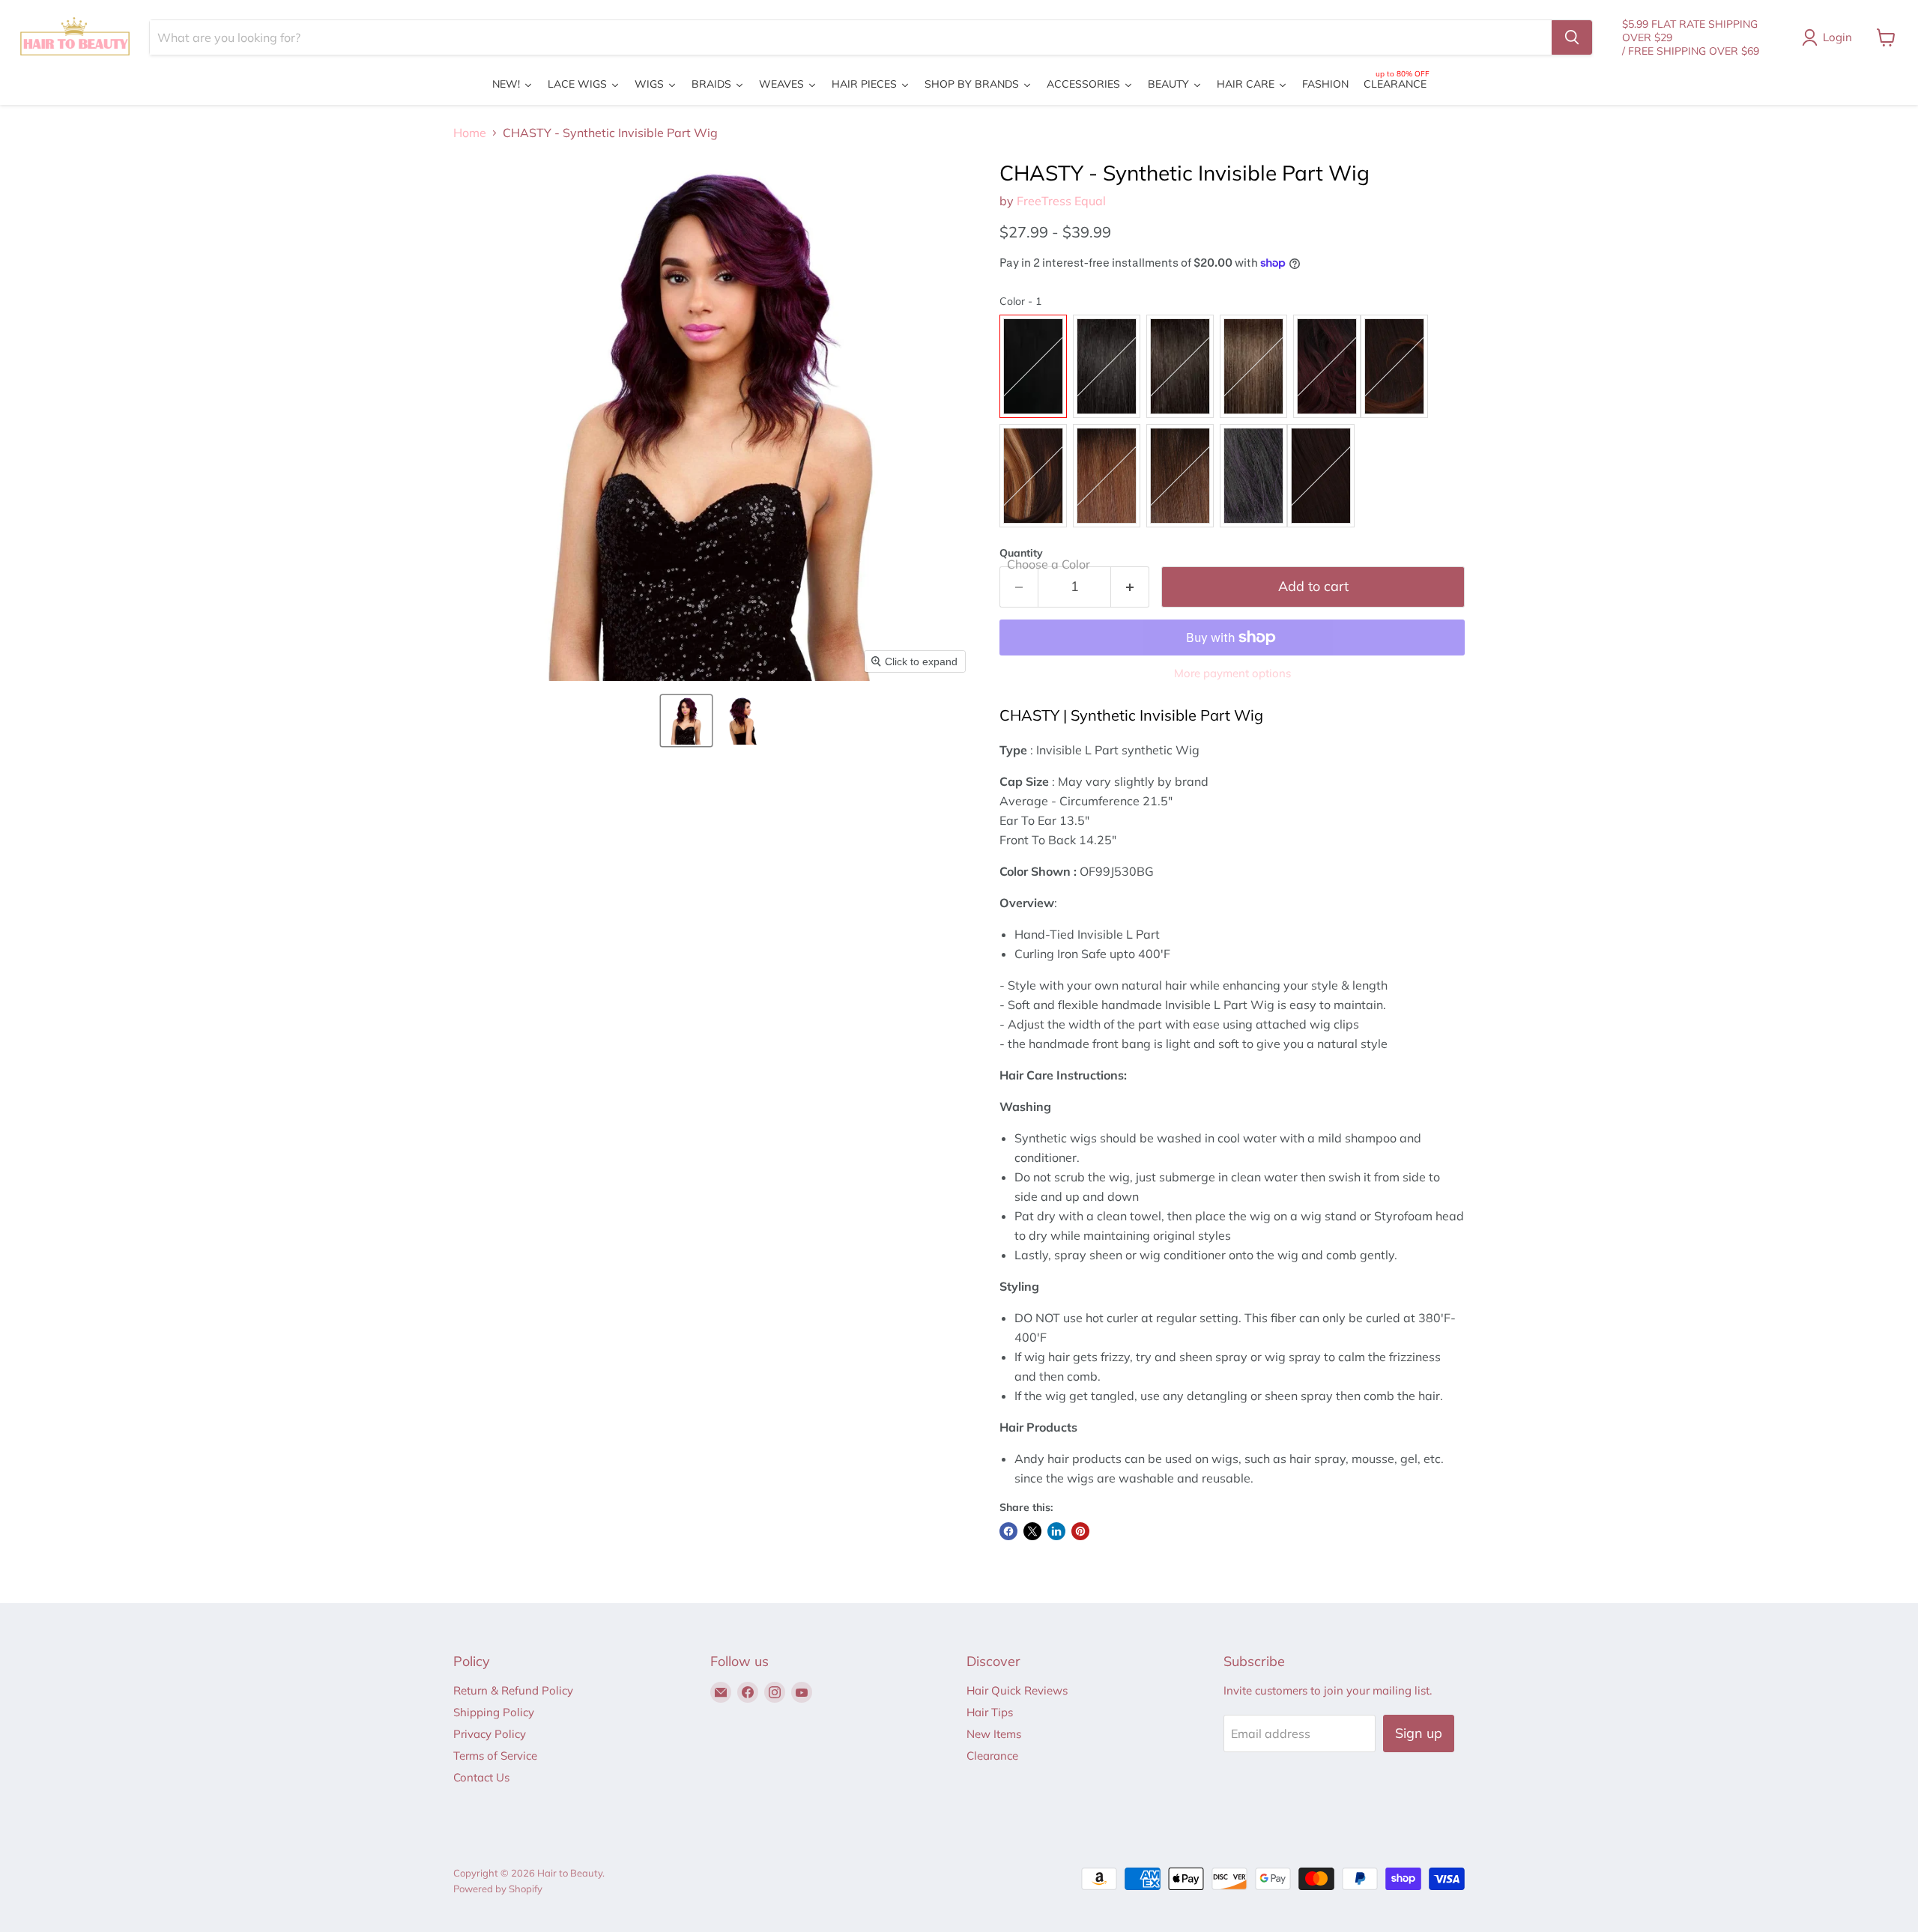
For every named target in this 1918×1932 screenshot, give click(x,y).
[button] (686, 721)
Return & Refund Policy (513, 1690)
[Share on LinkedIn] (1056, 1531)
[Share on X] (1032, 1531)
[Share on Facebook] (1008, 1531)
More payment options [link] (1232, 673)
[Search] (1572, 37)
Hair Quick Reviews (1017, 1690)
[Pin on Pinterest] (1080, 1531)
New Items (994, 1734)
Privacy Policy (490, 1734)
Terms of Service (495, 1756)
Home (470, 133)
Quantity (1021, 553)
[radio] (1033, 366)
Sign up (1419, 1733)
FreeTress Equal (1061, 201)
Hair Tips (990, 1712)
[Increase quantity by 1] (1130, 587)
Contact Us (481, 1777)
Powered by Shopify (498, 1889)
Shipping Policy (494, 1712)
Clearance (992, 1756)
